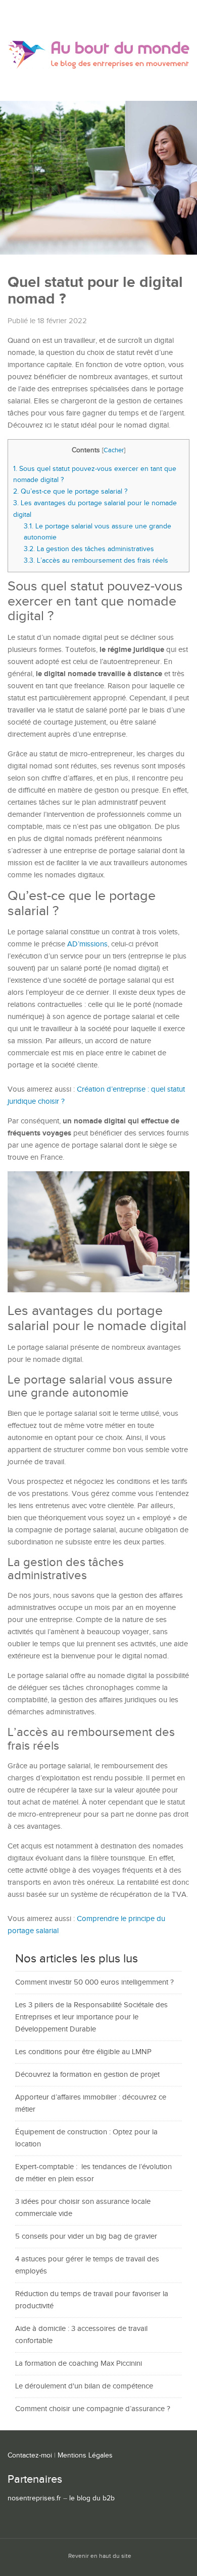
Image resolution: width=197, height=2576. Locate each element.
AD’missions (87, 944)
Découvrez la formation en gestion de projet (87, 2075)
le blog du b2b (92, 2498)
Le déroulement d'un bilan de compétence (84, 2386)
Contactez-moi (30, 2455)
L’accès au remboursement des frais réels (96, 560)
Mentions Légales (85, 2455)
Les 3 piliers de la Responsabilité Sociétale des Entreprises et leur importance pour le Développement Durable (91, 2017)
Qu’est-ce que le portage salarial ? (70, 491)
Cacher (114, 451)
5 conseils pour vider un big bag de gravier (86, 2236)
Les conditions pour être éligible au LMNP (83, 2052)
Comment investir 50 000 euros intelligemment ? (94, 1982)
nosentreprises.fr (34, 2498)
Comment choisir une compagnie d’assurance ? (93, 2409)
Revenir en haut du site (100, 2556)
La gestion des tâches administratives (89, 549)
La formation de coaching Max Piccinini (79, 2363)
